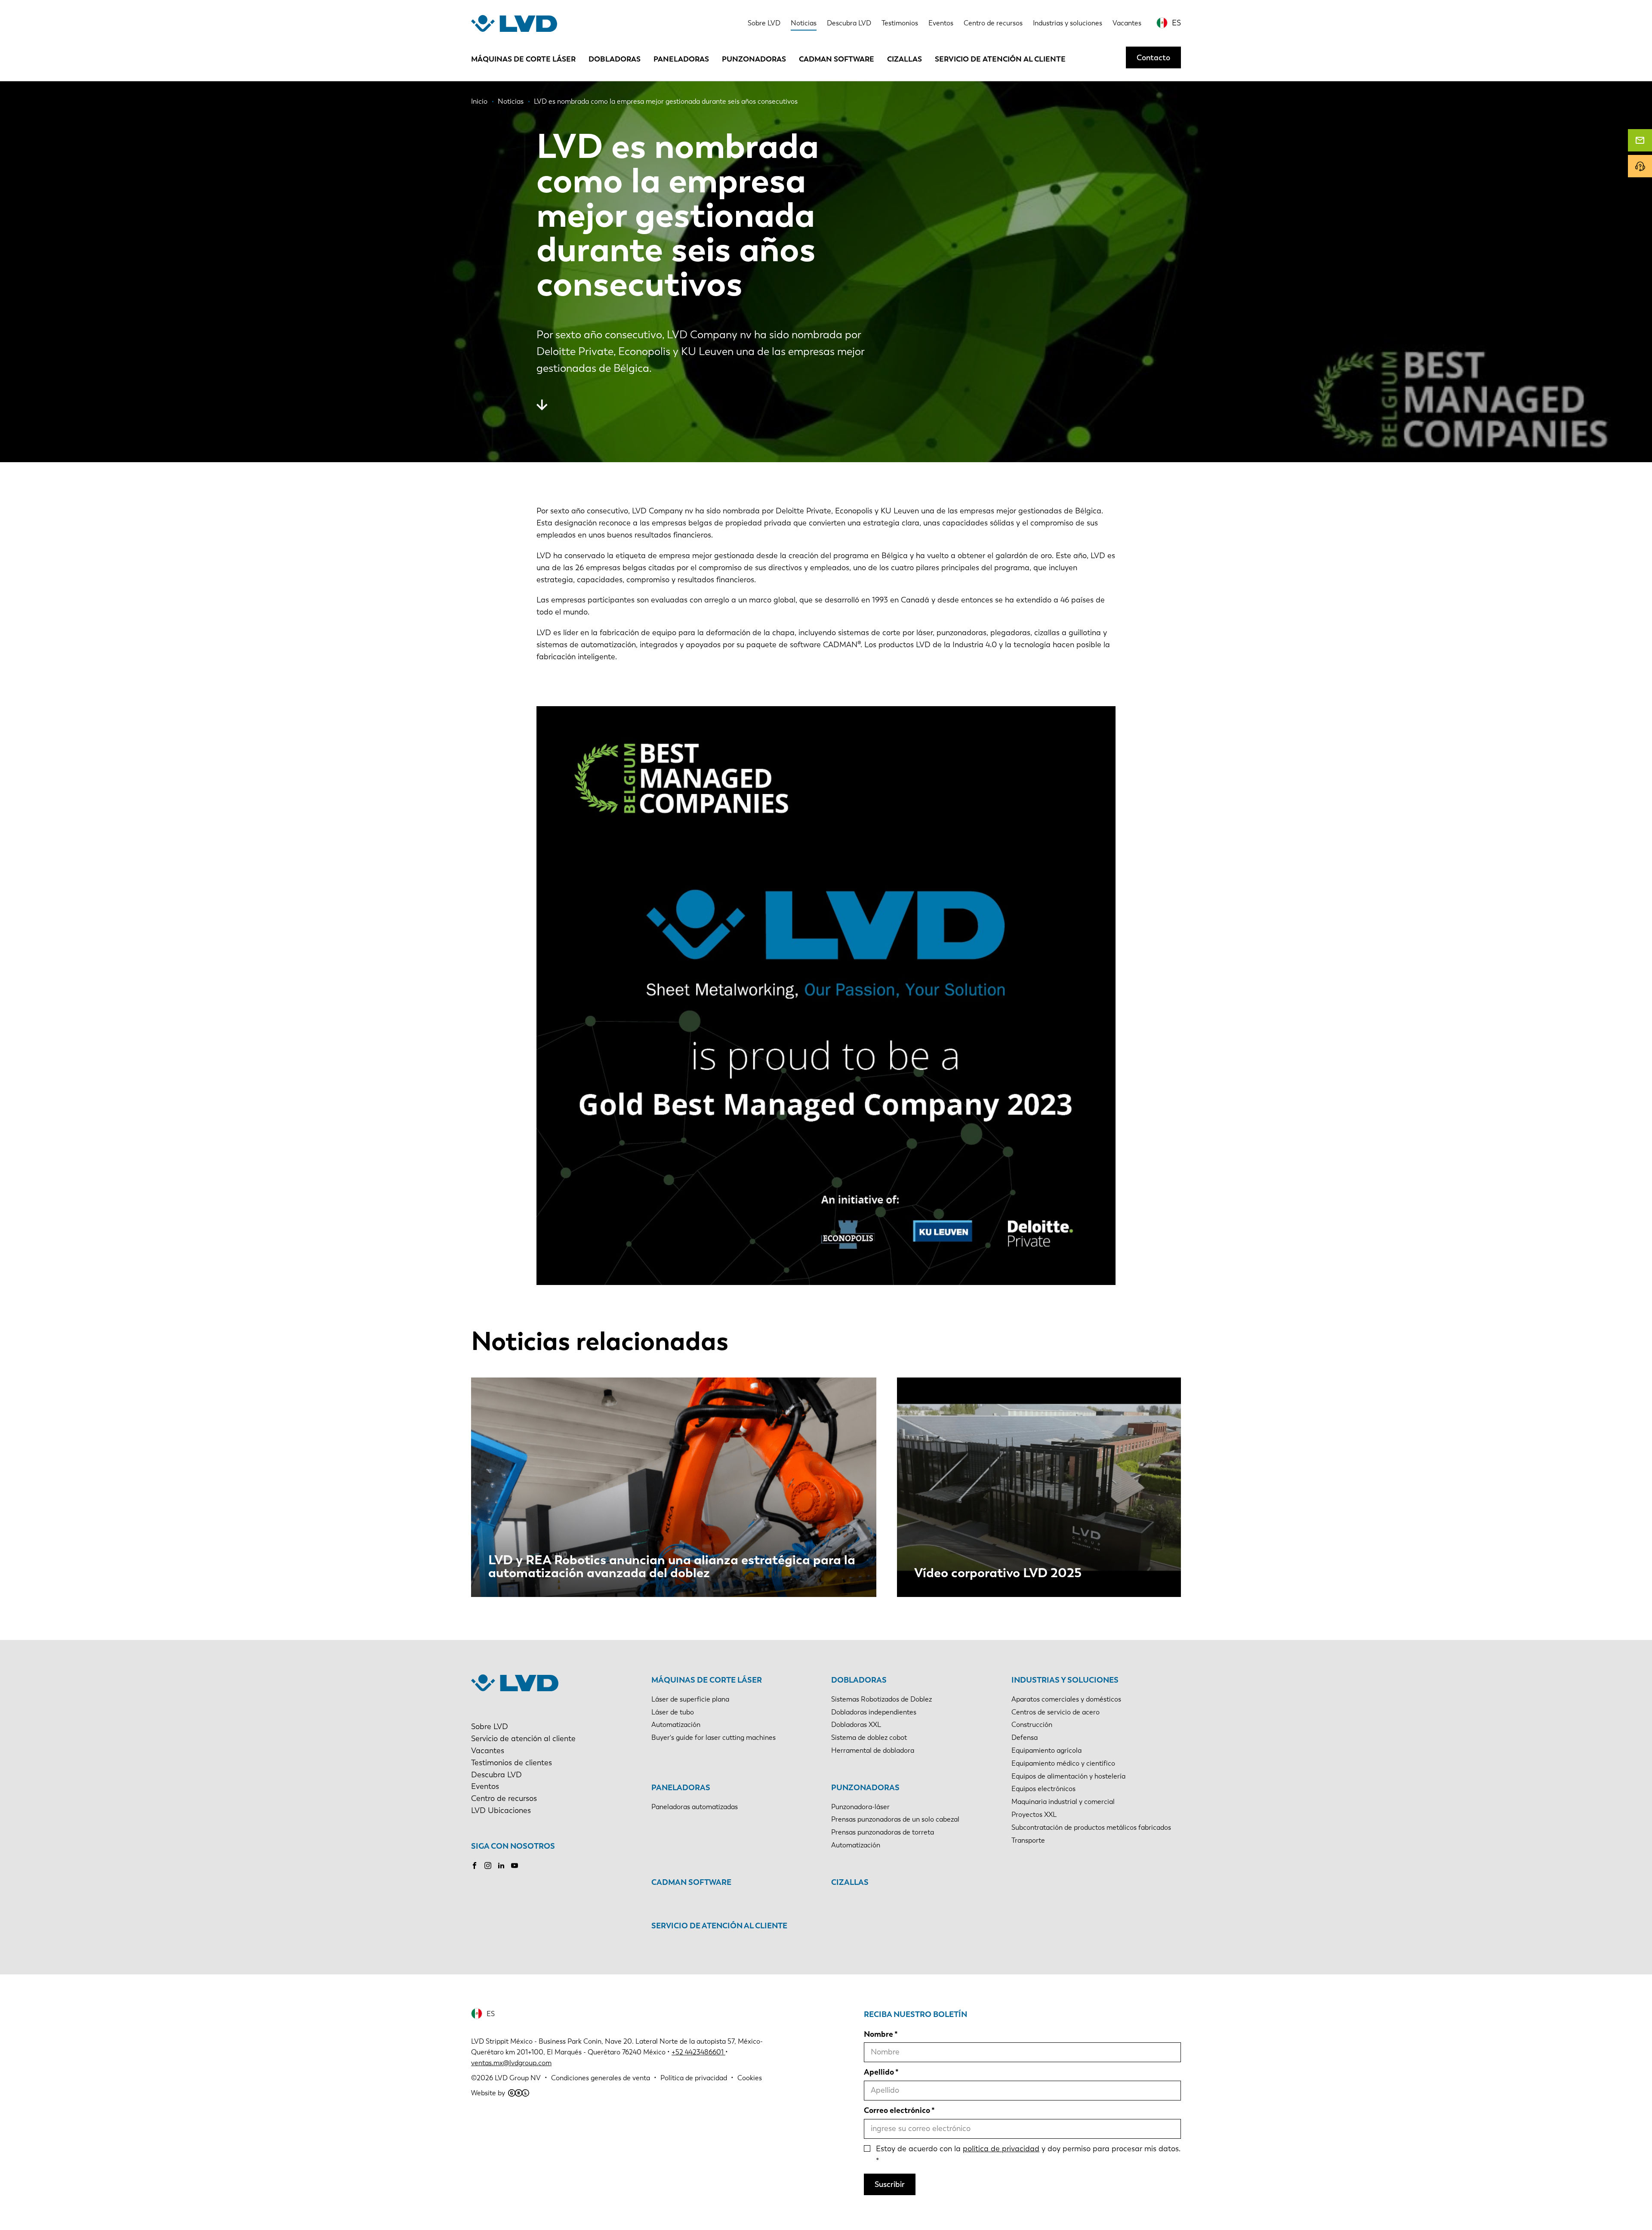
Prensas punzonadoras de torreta (883, 1832)
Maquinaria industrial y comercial (1063, 1802)
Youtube (515, 1866)
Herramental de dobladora (873, 1750)
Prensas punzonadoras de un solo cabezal (895, 1819)
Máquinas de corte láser (523, 59)
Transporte (1028, 1840)
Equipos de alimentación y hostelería (1068, 1776)
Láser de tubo (673, 1712)
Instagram (488, 1866)
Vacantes (1127, 23)
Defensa (1025, 1737)
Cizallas (905, 59)
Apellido (879, 2072)
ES (1176, 23)
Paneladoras (681, 59)
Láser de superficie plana (690, 1699)
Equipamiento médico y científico (1063, 1763)
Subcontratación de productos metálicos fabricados (1091, 1827)
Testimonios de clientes (512, 1763)
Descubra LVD (849, 23)
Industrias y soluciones (1068, 23)
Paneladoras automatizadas (695, 1807)
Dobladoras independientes (874, 1712)
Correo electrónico (897, 2110)
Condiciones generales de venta (601, 2078)
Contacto (1153, 57)
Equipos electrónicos (1043, 1789)
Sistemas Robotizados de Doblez (881, 1699)
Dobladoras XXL (856, 1725)
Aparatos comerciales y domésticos (1066, 1699)
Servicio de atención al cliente (1000, 59)
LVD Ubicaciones (501, 1810)
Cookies (750, 2078)
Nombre (878, 2034)
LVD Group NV (518, 2078)
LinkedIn (501, 1866)
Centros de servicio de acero (1056, 1712)
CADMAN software (837, 59)
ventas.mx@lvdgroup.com (511, 2063)
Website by (488, 2093)
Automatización (676, 1725)
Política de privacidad (694, 2078)
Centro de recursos (993, 23)
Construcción (1032, 1725)
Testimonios (900, 23)
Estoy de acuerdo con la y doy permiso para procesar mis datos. (1028, 2149)
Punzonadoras (754, 59)
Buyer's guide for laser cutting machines (714, 1737)
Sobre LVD (764, 23)
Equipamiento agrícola (1046, 1750)
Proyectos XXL (1034, 1815)
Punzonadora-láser (860, 1807)
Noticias (804, 23)
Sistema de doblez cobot (869, 1737)
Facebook (475, 1866)
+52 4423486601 (698, 2052)
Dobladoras (615, 59)
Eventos (941, 23)
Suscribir (890, 2184)
